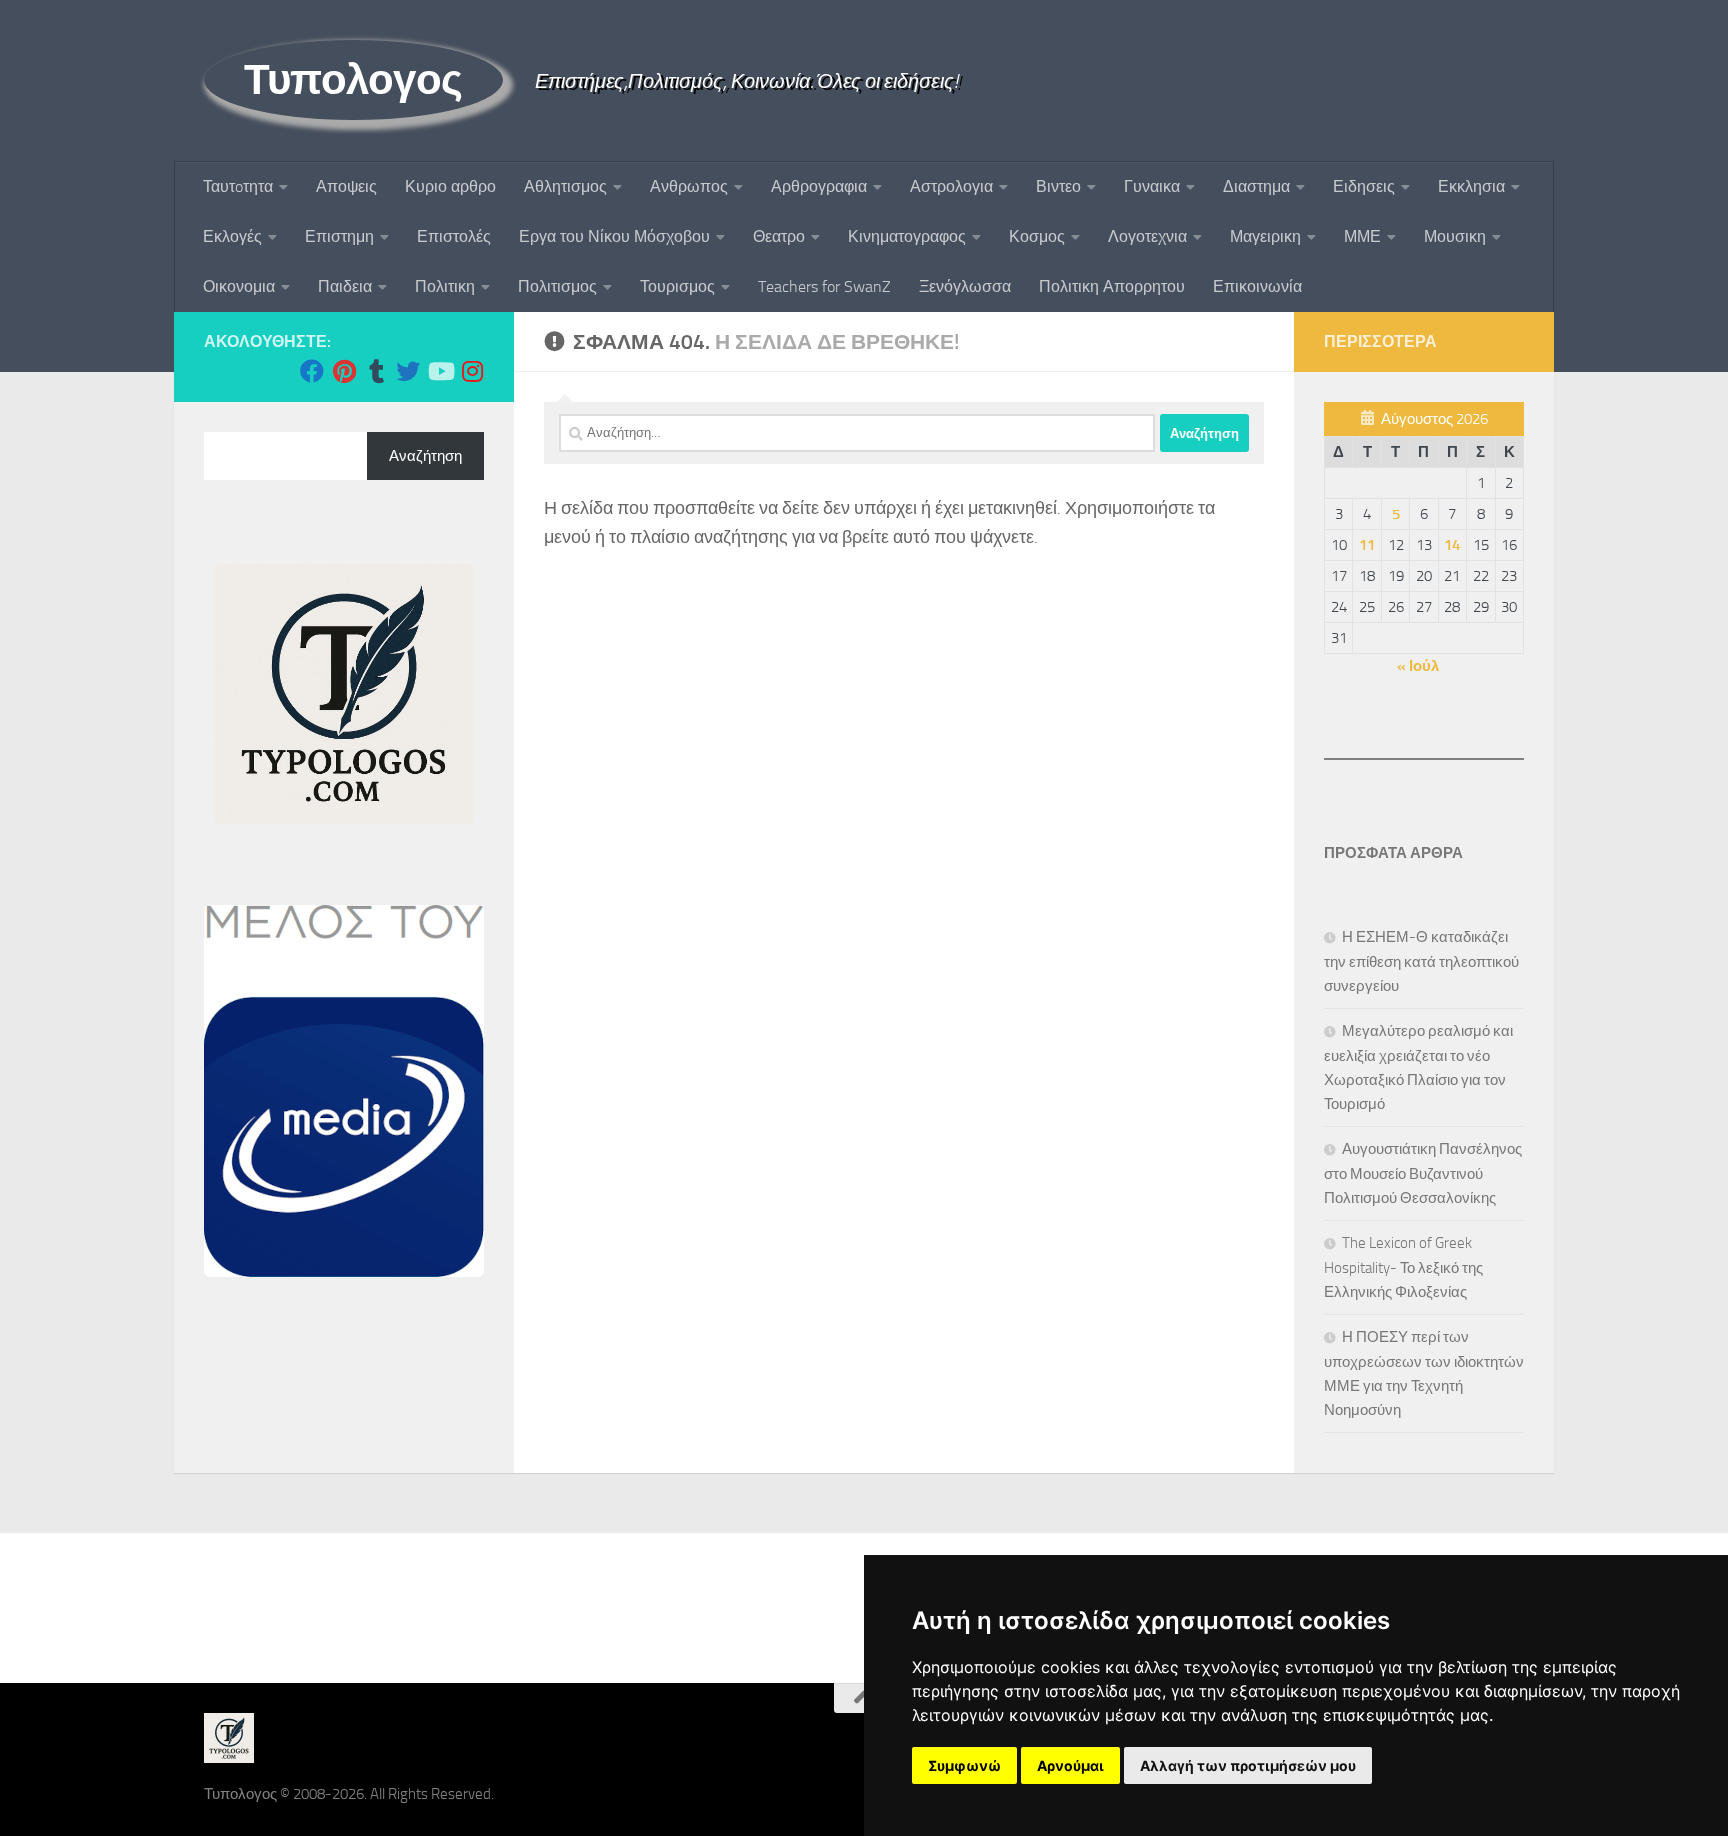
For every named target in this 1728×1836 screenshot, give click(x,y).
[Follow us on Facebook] (312, 371)
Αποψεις (346, 186)
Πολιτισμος (557, 286)
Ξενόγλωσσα (965, 286)
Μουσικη (1455, 236)
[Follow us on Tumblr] (376, 371)
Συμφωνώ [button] (964, 1765)
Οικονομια (239, 286)
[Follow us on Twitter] (408, 371)
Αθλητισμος (565, 186)
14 (1452, 545)
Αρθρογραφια (819, 186)
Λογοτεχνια (1147, 236)
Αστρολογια (951, 186)
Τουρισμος (677, 286)
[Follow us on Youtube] (440, 371)
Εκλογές (232, 236)
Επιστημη (339, 236)
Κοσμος (1037, 236)
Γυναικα (1152, 186)
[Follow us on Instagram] (472, 371)
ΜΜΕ (1362, 236)
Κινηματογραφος (907, 236)
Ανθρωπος (689, 186)
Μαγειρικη (1265, 236)
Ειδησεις (1364, 186)
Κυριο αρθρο (450, 186)
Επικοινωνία (1257, 286)
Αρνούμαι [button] (1070, 1765)
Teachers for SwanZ (824, 286)
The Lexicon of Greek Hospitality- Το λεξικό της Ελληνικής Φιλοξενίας (1403, 1267)
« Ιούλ (1418, 666)
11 (1367, 545)
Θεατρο (779, 236)
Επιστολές (454, 236)
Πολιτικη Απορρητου (1112, 286)
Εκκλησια (1471, 186)
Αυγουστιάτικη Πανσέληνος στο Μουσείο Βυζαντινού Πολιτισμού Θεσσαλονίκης (1423, 1173)
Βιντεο (1058, 186)
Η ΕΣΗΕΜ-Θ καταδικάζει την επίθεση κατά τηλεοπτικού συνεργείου (1421, 961)
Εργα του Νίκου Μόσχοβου (614, 236)
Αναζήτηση (425, 456)
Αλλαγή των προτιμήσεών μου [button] (1248, 1765)
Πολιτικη (445, 286)
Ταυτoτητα (238, 186)
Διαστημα (1256, 186)
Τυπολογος (353, 80)
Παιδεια (345, 286)
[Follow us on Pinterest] (344, 371)
